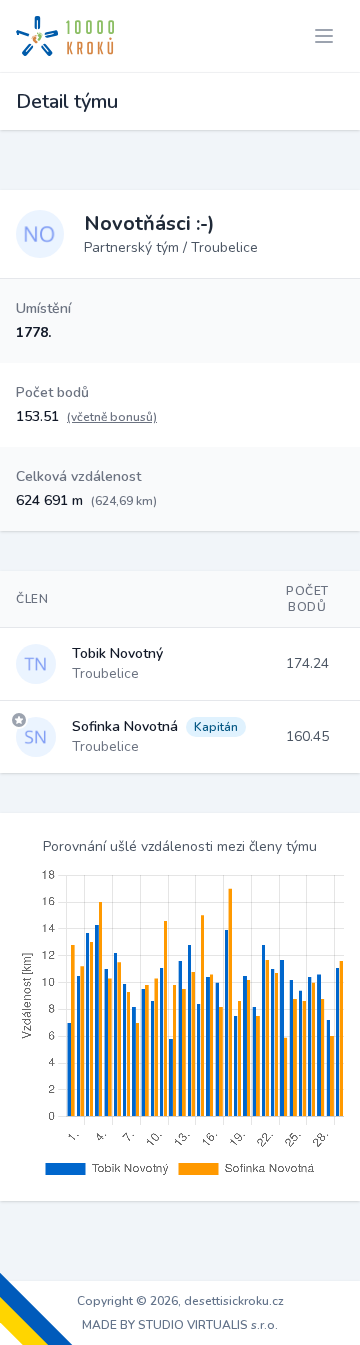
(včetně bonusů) (112, 417)
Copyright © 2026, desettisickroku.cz (180, 1301)
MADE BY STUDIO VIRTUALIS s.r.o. (180, 1325)
